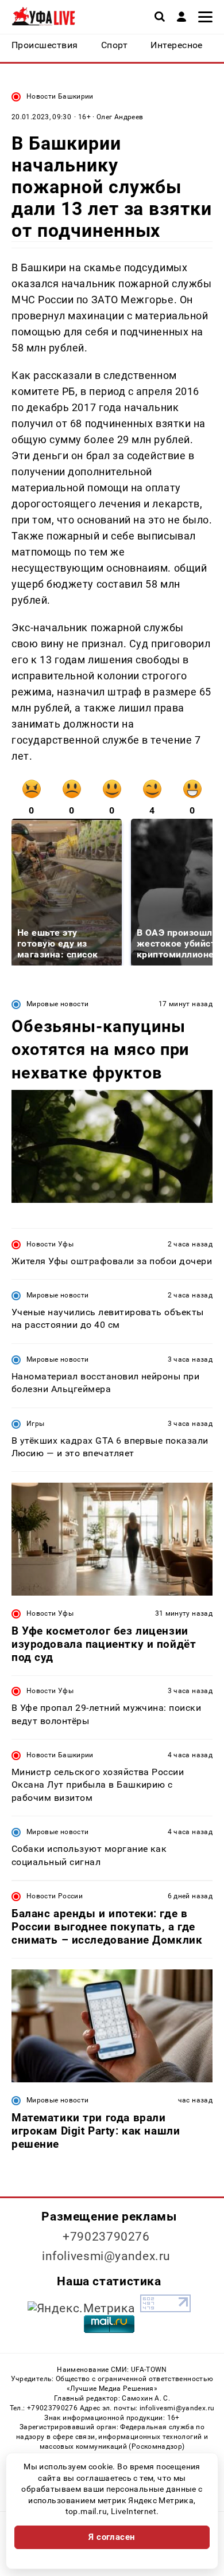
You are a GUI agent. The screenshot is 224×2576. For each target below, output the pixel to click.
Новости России (55, 1896)
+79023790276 (106, 2237)
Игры (35, 1424)
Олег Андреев (120, 117)
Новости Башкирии (60, 96)
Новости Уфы (50, 1244)
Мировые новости (57, 1004)
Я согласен (112, 2537)
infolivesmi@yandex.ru (106, 2256)
